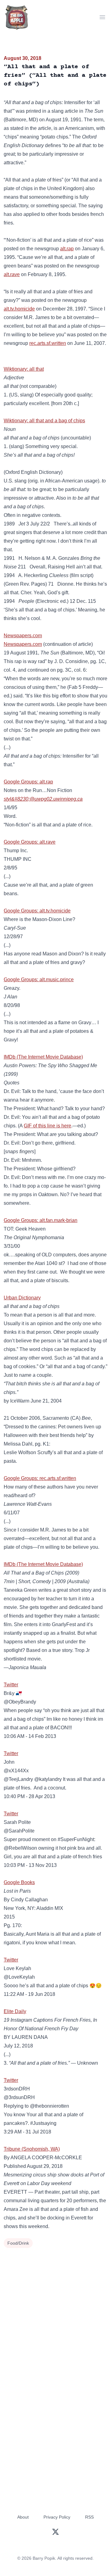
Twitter (11, 1685)
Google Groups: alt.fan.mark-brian (41, 1220)
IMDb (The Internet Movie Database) (43, 1057)
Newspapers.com (23, 636)
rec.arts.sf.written (48, 343)
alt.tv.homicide (19, 309)
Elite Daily (15, 2011)
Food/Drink (18, 2243)
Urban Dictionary (22, 1298)
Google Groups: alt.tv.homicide (37, 911)
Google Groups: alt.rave (30, 842)
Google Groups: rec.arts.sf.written (40, 1478)
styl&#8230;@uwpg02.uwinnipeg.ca (43, 799)
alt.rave (12, 274)
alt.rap (67, 249)
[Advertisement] (55, 2308)
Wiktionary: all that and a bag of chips (44, 421)
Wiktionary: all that (24, 369)
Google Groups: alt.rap (28, 782)
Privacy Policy (57, 2517)
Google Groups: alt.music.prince (39, 980)
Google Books (19, 1882)
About (23, 2517)
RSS (89, 2517)
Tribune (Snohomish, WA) (32, 2149)
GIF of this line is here (47, 1126)
